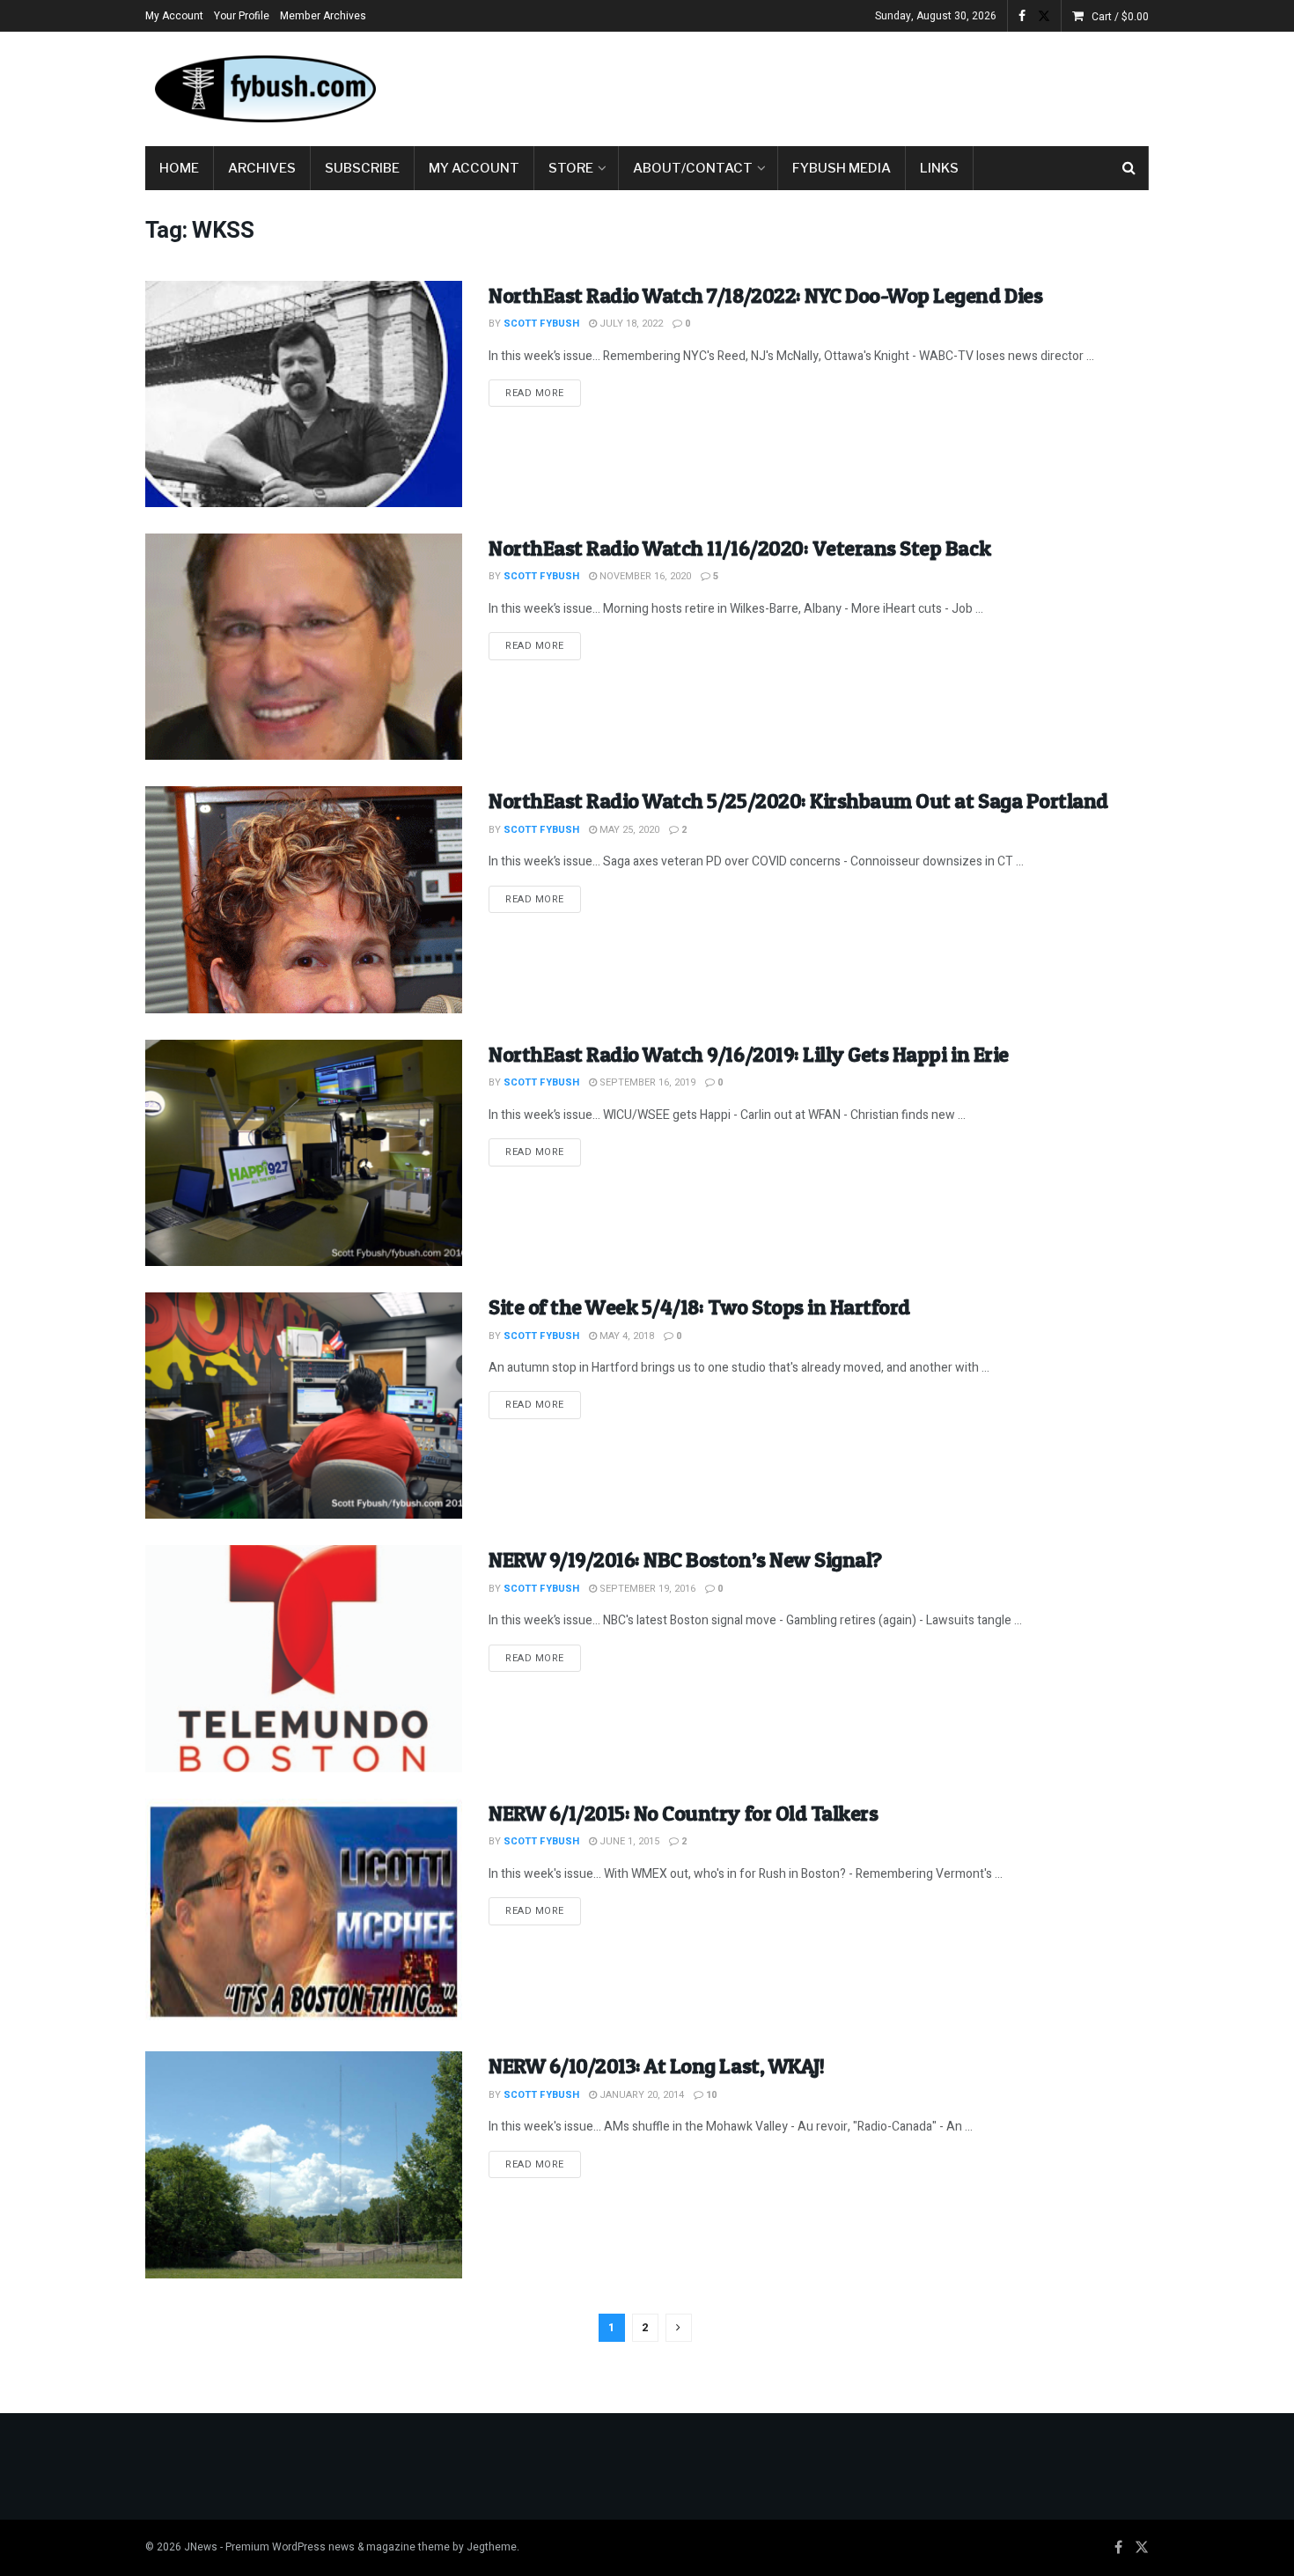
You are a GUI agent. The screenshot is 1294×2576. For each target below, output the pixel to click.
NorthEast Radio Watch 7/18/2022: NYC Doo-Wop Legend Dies (765, 295)
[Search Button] (1129, 168)
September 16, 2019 (646, 1082)
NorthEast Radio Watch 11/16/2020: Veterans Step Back (739, 548)
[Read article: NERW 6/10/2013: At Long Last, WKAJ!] (304, 2164)
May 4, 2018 (625, 1336)
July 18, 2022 (630, 324)
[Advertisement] (828, 85)
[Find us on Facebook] (1022, 16)
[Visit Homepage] (264, 89)
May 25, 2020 (628, 830)
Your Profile (242, 16)
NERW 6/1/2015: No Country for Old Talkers (683, 1813)
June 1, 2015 (628, 1841)
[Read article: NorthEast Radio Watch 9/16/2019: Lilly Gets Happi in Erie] (304, 1153)
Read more (543, 393)
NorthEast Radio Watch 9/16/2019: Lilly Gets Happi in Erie (749, 1054)
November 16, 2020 (644, 576)
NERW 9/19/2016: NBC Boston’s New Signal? (685, 1560)
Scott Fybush (541, 324)
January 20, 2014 (640, 2095)
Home (179, 168)
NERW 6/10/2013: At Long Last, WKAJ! (656, 2066)
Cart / (1120, 17)
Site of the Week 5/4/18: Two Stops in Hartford (699, 1307)
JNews (201, 2547)
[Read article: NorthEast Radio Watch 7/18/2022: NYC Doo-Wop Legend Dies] (304, 394)
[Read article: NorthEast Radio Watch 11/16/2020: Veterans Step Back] (304, 647)
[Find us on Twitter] (1044, 16)
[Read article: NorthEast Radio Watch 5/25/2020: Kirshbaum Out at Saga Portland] (304, 899)
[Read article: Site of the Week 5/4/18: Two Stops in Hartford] (304, 1406)
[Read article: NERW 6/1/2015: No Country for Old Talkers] (304, 1912)
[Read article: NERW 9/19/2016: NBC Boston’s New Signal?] (304, 1658)
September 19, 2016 (646, 1589)
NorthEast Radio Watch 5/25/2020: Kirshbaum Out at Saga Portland (798, 801)
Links (939, 168)
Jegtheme (492, 2547)
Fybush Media (842, 168)
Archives (262, 168)
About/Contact (693, 168)
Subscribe (362, 168)
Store (571, 168)
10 (710, 2095)
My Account (174, 16)
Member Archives (323, 16)
